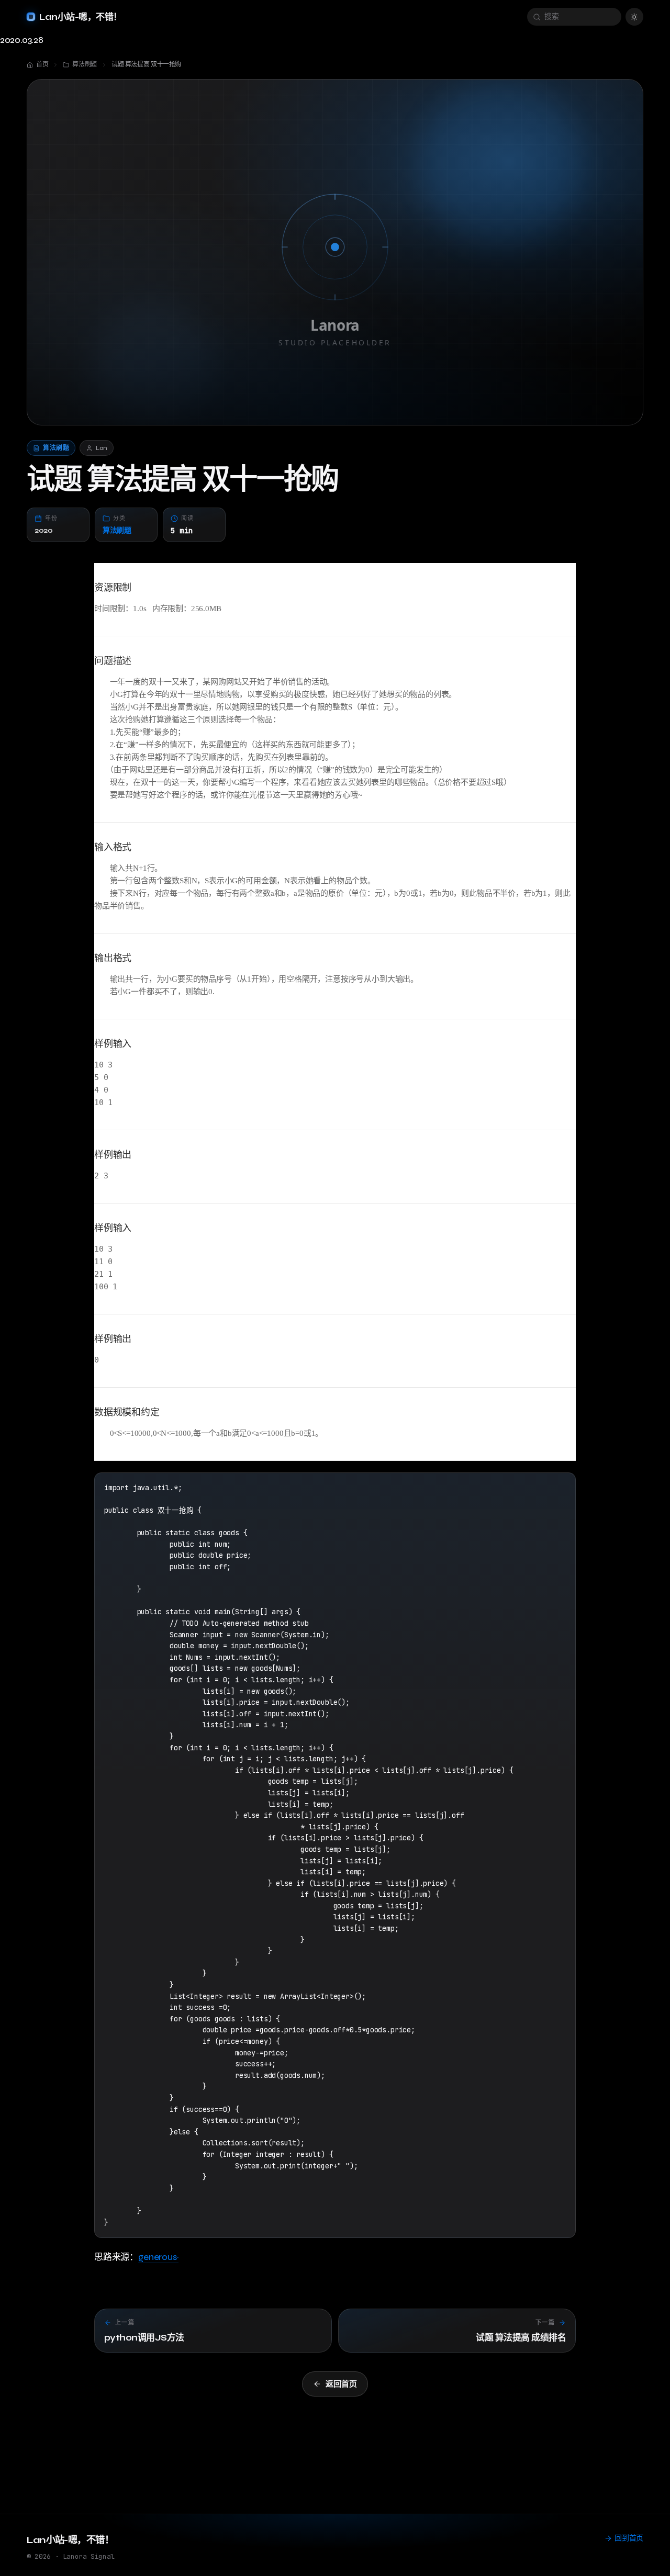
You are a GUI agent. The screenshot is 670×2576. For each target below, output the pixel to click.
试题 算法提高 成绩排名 (521, 2338)
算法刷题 (117, 530)
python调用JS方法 (144, 2338)
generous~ (158, 2257)
